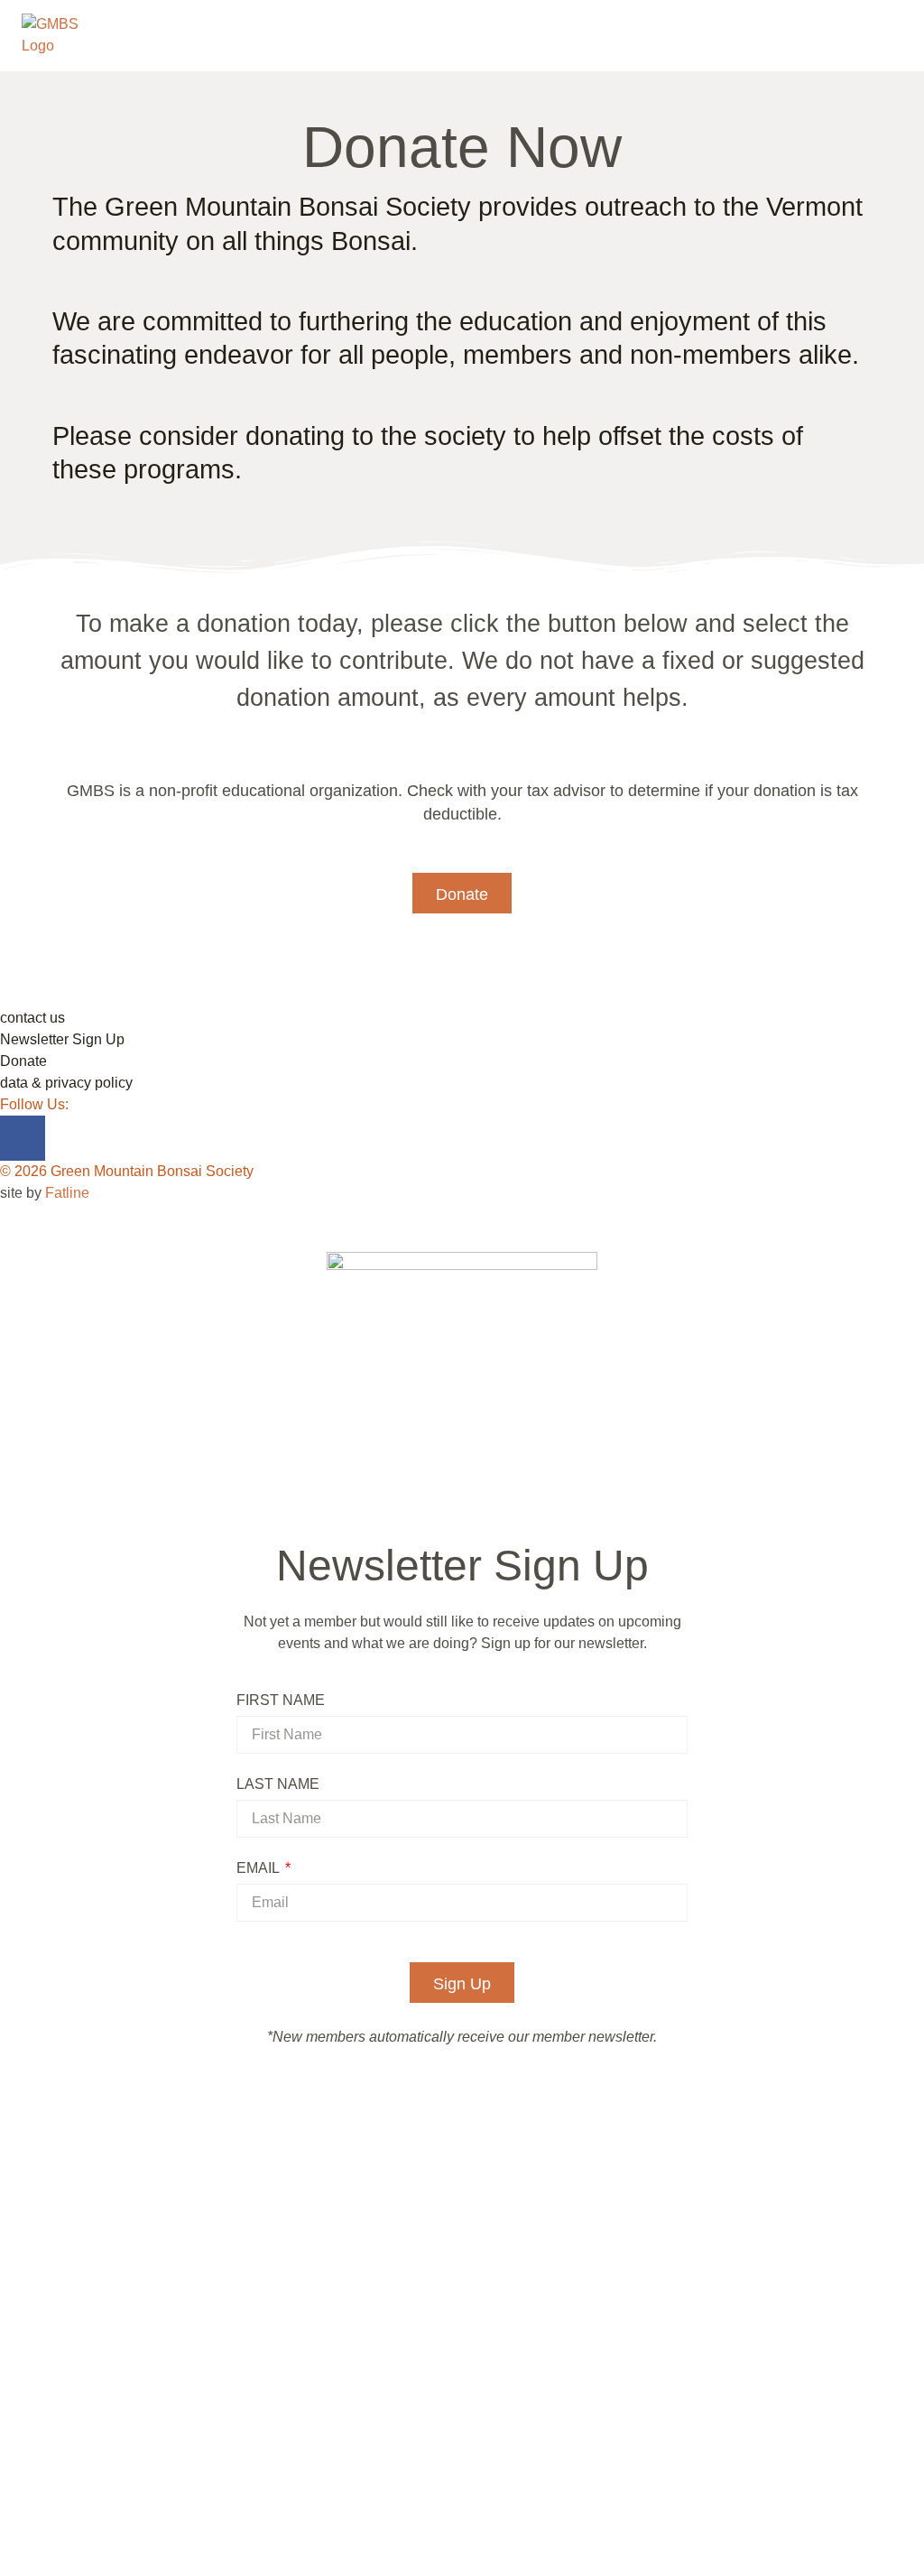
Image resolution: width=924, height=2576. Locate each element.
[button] (462, 893)
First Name (281, 1700)
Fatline (67, 1193)
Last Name (278, 1784)
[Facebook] (23, 1138)
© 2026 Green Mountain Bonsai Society (127, 1171)
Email (259, 1868)
